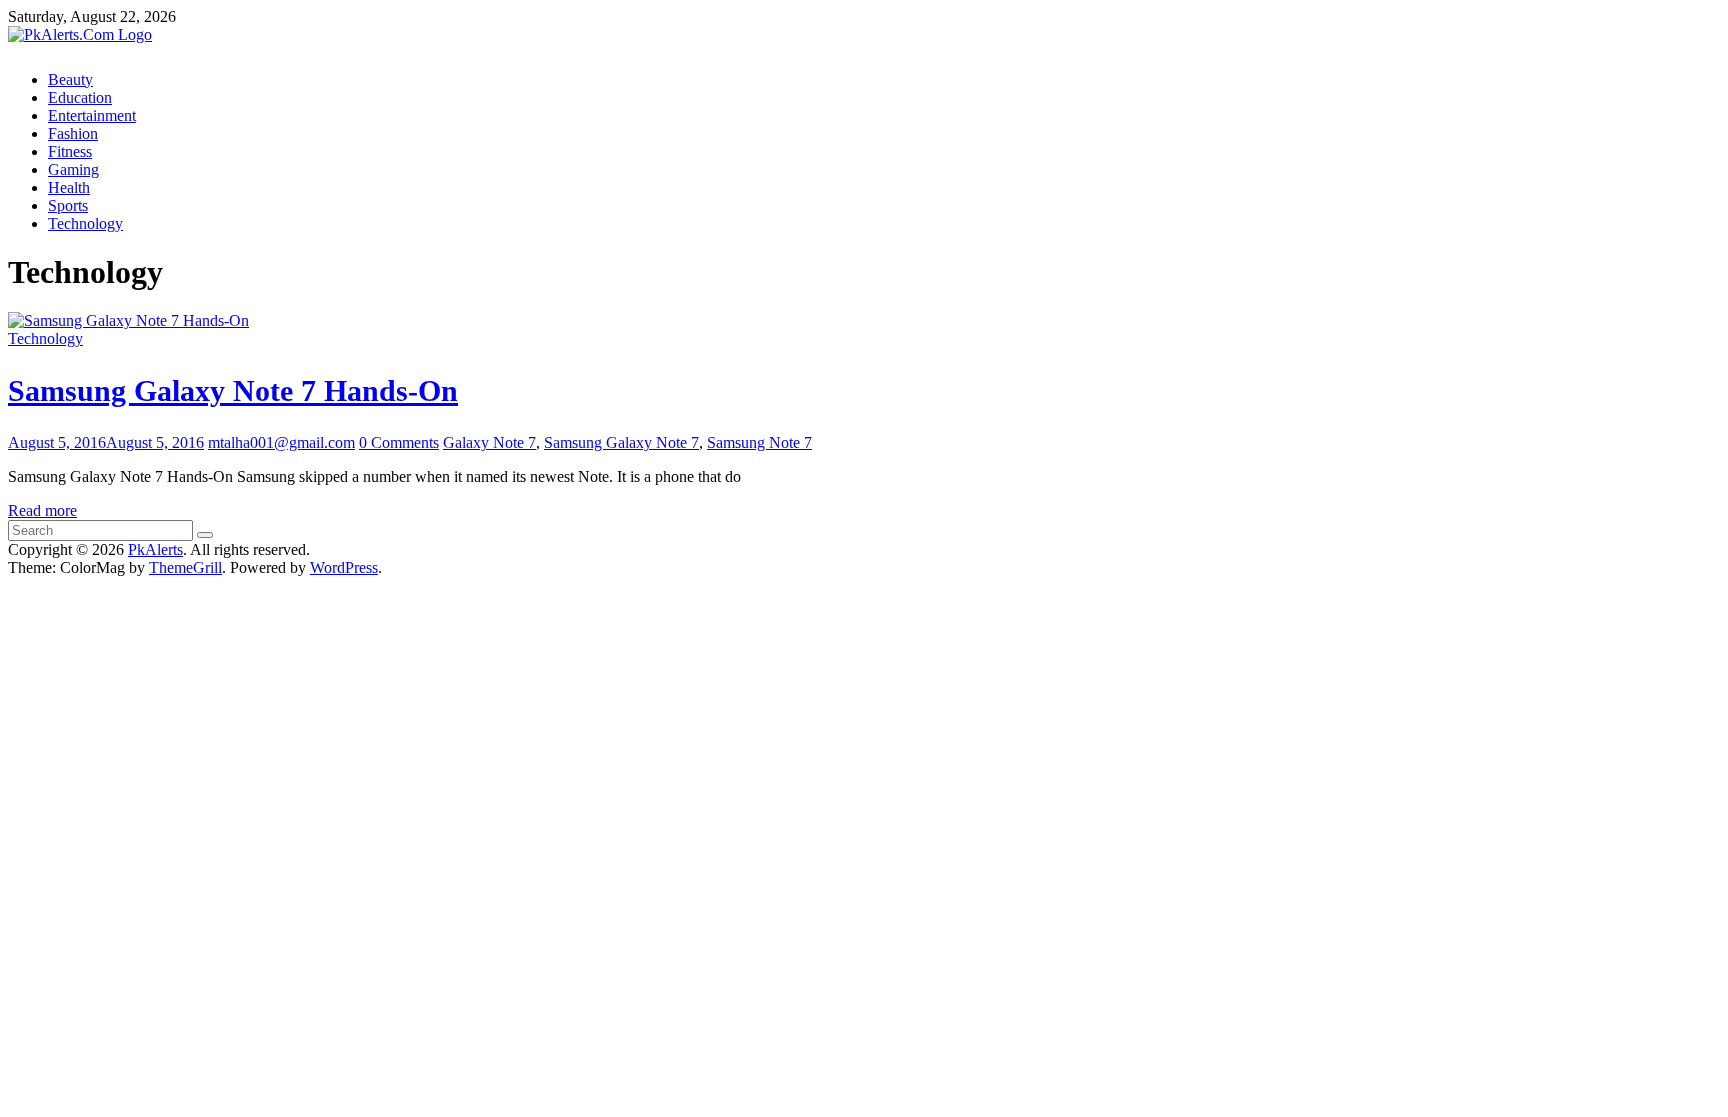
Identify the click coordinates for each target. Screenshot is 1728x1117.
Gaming (73, 169)
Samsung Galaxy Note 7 (621, 442)
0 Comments (399, 442)
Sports (68, 205)
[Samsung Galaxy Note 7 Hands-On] (128, 320)
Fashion (73, 133)
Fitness (70, 151)
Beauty (70, 79)
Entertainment (92, 115)
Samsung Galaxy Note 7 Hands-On (233, 390)
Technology (85, 223)
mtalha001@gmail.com (281, 442)
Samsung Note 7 (759, 442)
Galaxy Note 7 (489, 442)
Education (80, 97)
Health (69, 187)
